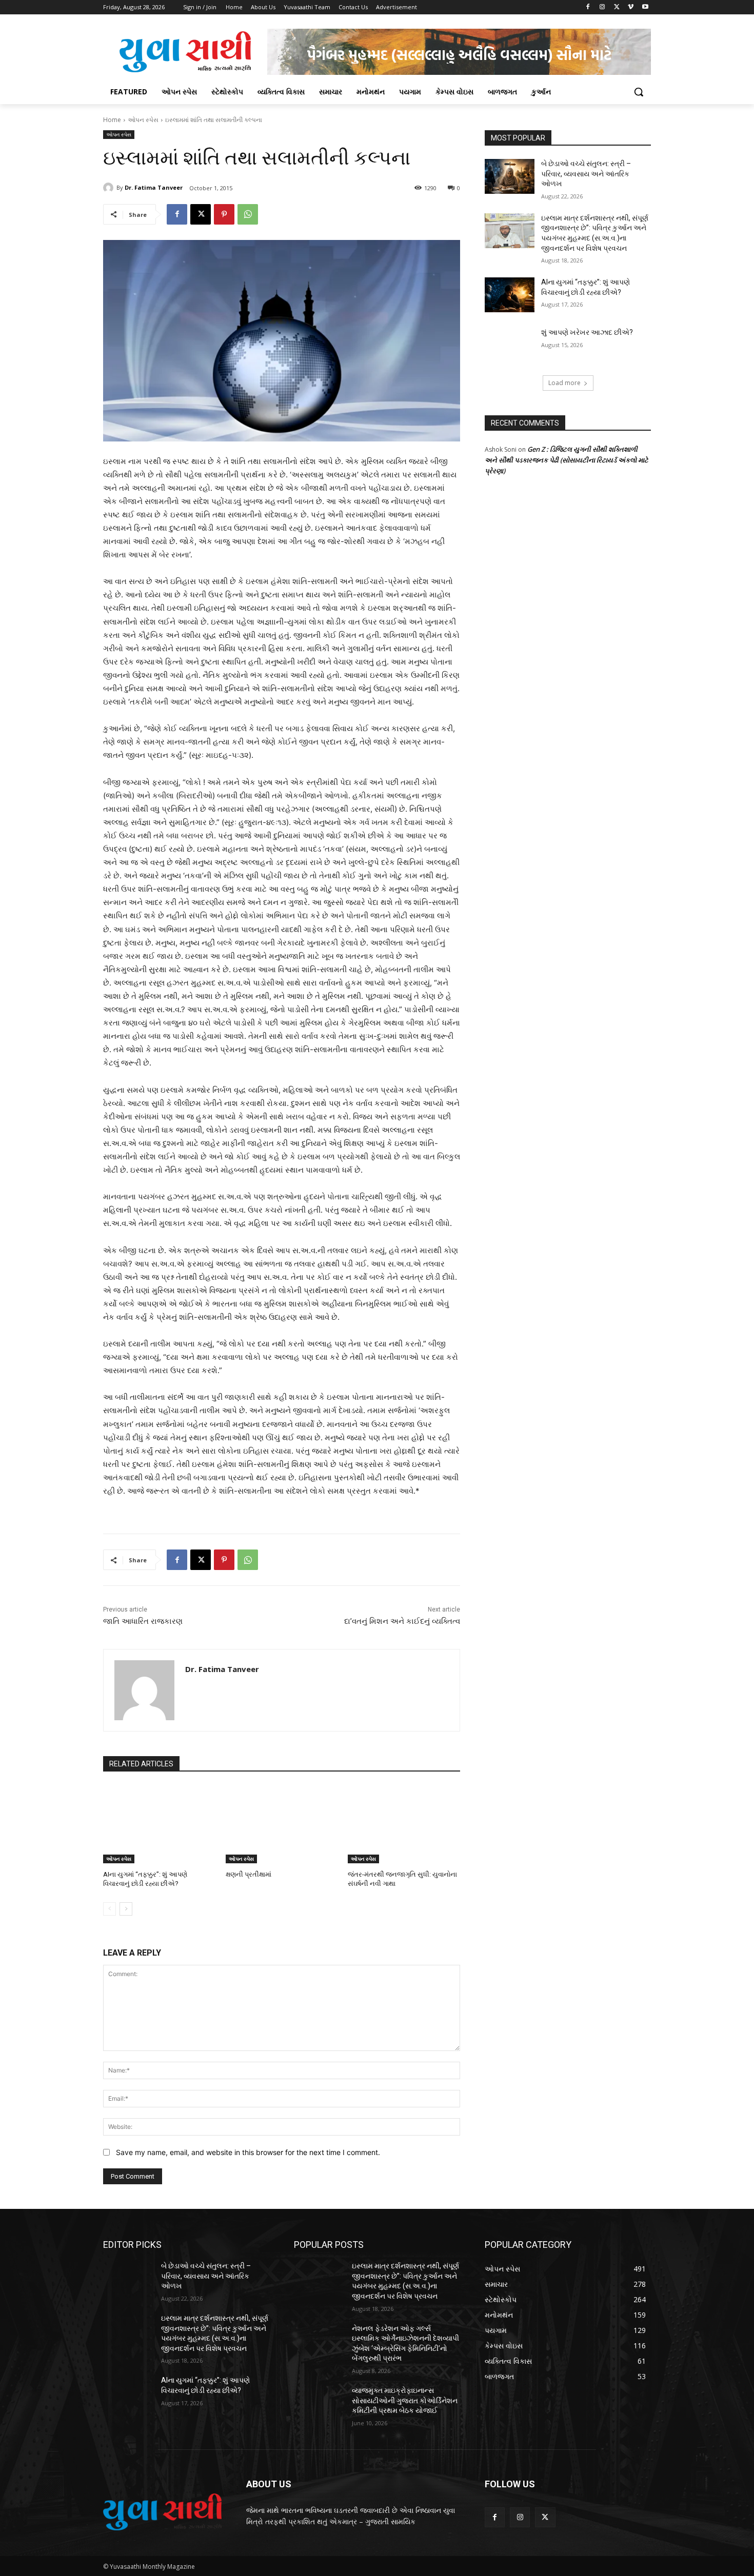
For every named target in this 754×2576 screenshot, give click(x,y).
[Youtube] (645, 7)
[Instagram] (602, 7)
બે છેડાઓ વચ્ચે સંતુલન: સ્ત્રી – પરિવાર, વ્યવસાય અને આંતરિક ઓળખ (586, 174)
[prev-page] (110, 1909)
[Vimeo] (631, 7)
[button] (639, 92)
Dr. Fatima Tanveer (154, 187)
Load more (564, 383)
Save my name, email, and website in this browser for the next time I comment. (248, 2152)
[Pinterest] (224, 214)
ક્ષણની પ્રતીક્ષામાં (249, 1874)
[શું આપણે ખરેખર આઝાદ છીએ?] (510, 345)
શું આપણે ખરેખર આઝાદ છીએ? (587, 332)
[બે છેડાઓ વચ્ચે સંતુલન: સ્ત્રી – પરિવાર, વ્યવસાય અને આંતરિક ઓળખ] (510, 176)
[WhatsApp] (248, 214)
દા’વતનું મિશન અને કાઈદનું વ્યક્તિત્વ (402, 1621)
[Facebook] (588, 7)
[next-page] (126, 1909)
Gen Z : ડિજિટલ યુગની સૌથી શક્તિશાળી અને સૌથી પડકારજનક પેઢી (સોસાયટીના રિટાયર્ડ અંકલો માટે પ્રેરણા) (567, 460)
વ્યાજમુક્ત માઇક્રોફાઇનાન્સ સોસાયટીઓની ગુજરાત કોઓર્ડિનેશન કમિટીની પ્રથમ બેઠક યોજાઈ (405, 2400)
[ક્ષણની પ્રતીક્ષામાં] (282, 1824)
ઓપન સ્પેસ (143, 120)
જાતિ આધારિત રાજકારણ (143, 1621)
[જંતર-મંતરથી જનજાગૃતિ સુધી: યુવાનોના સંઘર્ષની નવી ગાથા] (404, 1824)
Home (112, 120)
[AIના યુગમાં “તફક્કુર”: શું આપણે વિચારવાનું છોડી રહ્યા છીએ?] (159, 1824)
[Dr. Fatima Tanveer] (110, 188)
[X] (617, 7)
